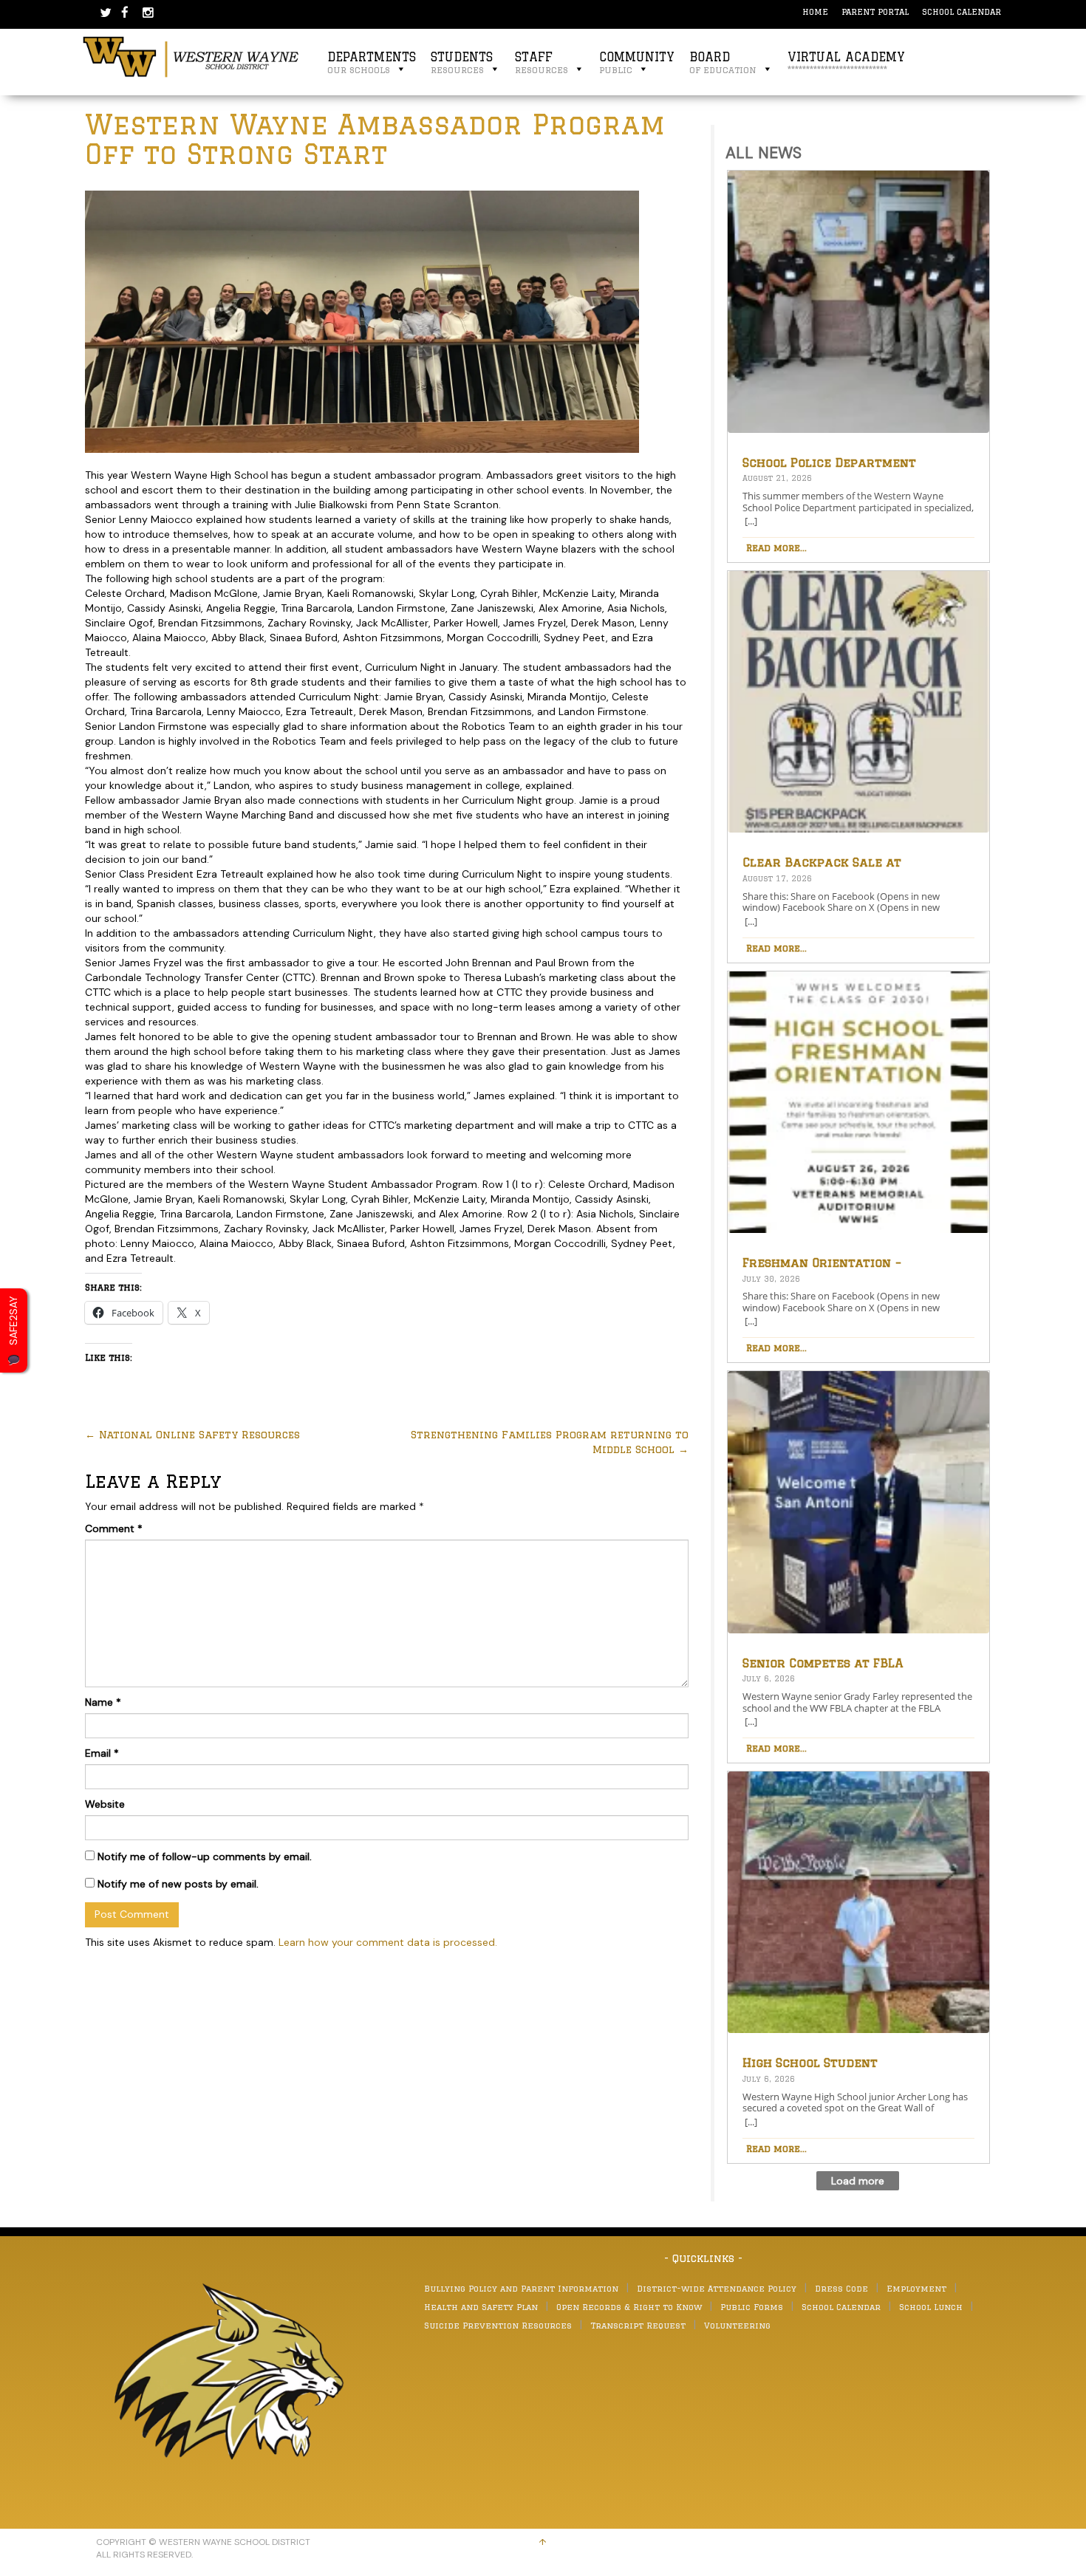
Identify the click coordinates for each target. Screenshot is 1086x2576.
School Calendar (962, 11)
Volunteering (737, 2325)
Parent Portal (875, 11)
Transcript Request (638, 2325)
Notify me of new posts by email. (178, 1884)
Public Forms (752, 2307)
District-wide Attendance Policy (717, 2288)
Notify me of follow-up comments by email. (205, 1856)
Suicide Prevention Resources (498, 2325)
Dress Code (841, 2288)
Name (103, 1702)
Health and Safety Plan (481, 2307)
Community (637, 62)
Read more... (776, 547)
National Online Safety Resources (192, 1435)
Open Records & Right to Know (629, 2307)
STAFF (542, 62)
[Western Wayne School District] (191, 56)
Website (105, 1804)
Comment (114, 1528)
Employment (916, 2288)
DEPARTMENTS (372, 62)
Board (723, 62)
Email (102, 1753)
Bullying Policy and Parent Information (521, 2288)
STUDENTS (462, 62)
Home (815, 11)
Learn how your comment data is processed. (388, 1942)
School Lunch (931, 2307)
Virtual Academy (846, 62)
